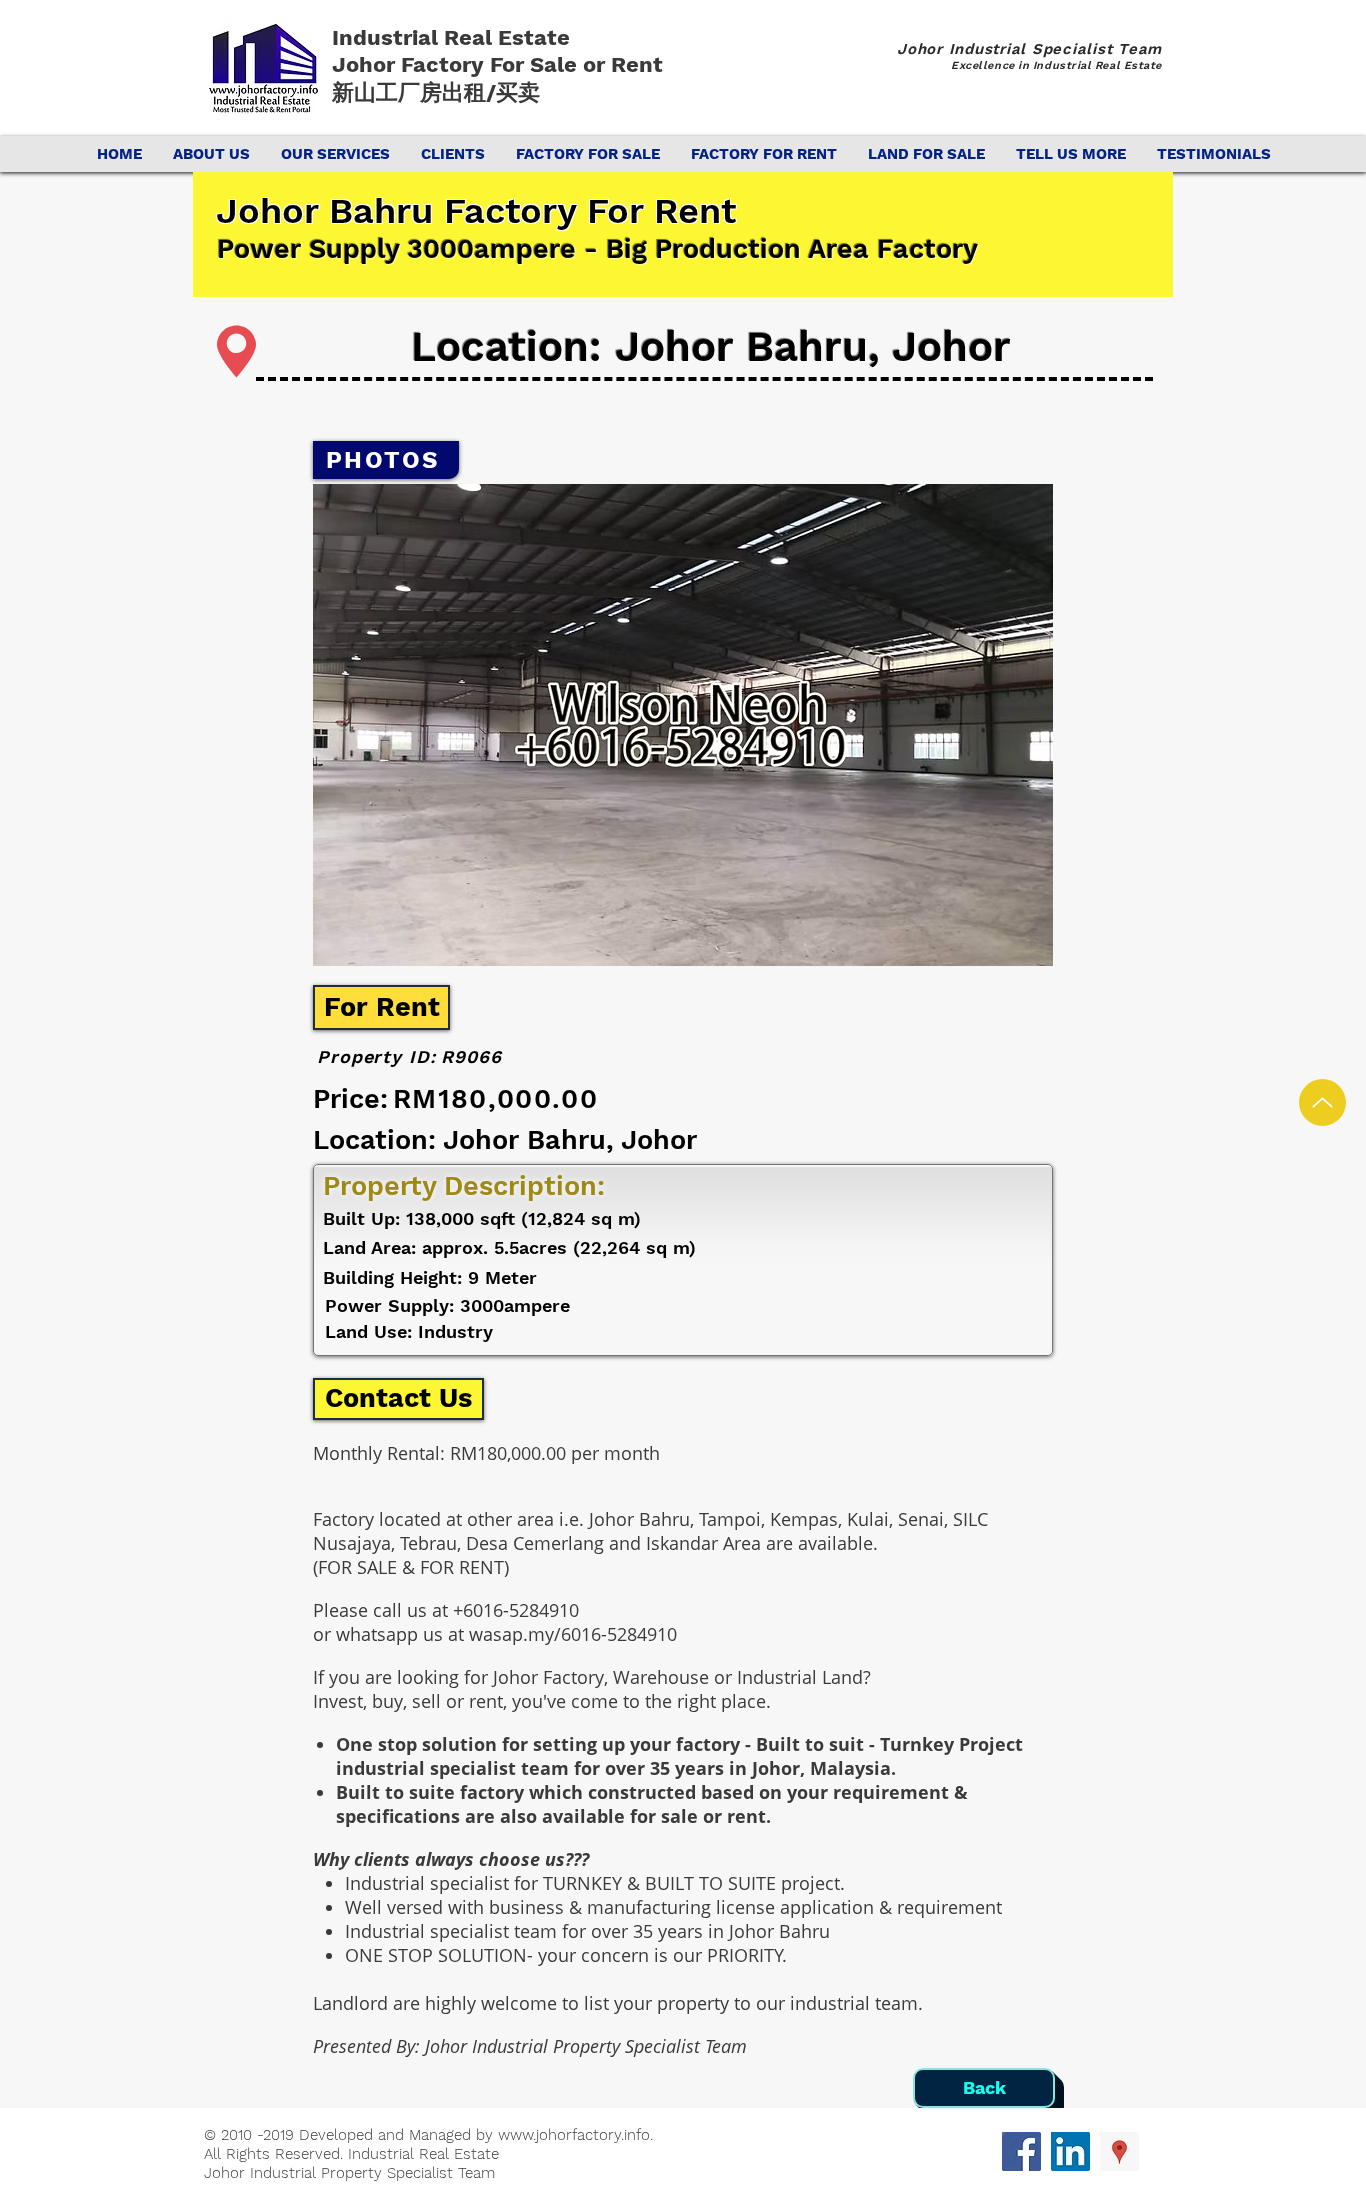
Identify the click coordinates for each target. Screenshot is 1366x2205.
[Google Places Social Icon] (1119, 2151)
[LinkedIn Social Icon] (1070, 2151)
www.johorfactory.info (574, 2135)
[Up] (1322, 1102)
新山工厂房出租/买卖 (436, 92)
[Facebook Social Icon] (1021, 2151)
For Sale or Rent (579, 64)
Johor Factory (411, 64)
